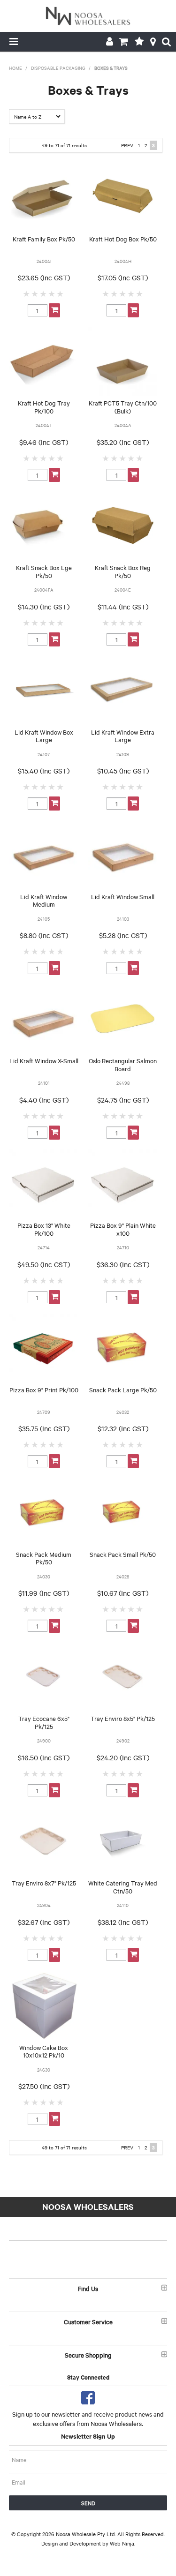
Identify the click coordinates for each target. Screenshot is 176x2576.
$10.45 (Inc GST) (123, 771)
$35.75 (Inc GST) (44, 1428)
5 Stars (61, 293)
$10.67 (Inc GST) (123, 1593)
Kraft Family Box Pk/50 (44, 239)
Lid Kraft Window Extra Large (123, 736)
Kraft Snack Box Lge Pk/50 (44, 571)
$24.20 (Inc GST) (123, 1757)
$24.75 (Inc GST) (123, 1100)
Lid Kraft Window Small (123, 896)
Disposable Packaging (58, 68)
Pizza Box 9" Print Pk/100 (44, 1389)
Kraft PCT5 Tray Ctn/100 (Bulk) (123, 407)
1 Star (27, 293)
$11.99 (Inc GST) (44, 1593)
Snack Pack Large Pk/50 (123, 1389)
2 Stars (35, 293)
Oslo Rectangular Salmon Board (123, 1064)
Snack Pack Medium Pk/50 (44, 1558)
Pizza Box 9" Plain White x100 (123, 1229)
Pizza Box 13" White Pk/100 (44, 1229)
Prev (127, 145)
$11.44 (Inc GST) (123, 607)
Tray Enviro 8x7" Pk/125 (44, 1883)
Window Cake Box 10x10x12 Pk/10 (44, 2051)
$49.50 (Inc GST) (44, 1264)
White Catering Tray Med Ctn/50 (123, 1887)
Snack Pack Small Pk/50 (123, 1554)
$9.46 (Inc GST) (44, 442)
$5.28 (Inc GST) (123, 935)
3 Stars (44, 293)
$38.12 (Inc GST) (123, 1922)
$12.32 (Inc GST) (123, 1428)
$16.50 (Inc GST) (44, 1757)
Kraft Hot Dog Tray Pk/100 (44, 407)
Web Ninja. (122, 2543)
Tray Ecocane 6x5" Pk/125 (44, 1722)
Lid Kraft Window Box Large (44, 736)
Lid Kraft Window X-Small (44, 1060)
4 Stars (52, 293)
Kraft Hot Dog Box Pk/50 (123, 239)
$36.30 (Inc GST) (123, 1264)
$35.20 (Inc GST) (123, 442)
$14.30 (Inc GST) (44, 607)
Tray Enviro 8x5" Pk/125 (123, 1718)
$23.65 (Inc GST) (44, 278)
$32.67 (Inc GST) (44, 1922)
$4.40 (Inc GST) (44, 1100)
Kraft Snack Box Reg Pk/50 (123, 571)
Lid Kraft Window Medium (44, 900)
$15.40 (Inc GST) (44, 771)
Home (15, 68)
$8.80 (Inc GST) (44, 935)
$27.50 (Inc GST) (44, 2086)
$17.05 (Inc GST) (123, 278)
